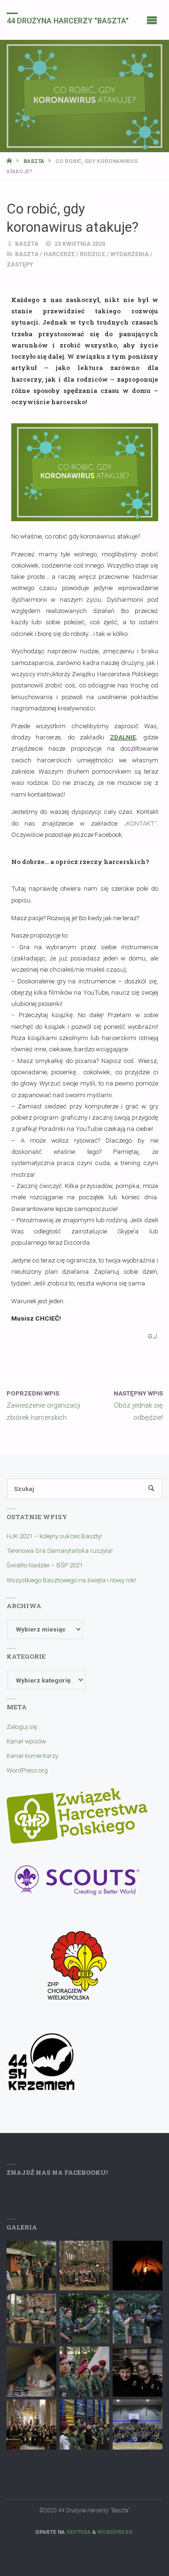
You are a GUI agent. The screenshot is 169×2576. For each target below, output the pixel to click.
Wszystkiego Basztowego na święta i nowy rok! (71, 1580)
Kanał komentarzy (32, 1756)
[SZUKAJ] (151, 1489)
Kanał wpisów (26, 1741)
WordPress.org (27, 1770)
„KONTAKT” (140, 823)
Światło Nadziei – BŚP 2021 (45, 1565)
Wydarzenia (130, 254)
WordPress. (115, 2532)
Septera (78, 2532)
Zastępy (20, 265)
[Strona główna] (10, 161)
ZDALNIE (123, 737)
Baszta (34, 161)
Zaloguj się (22, 1727)
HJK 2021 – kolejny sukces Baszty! (54, 1536)
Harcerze (59, 254)
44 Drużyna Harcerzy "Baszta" (68, 20)
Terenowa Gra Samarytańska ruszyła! (60, 1550)
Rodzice (92, 254)
